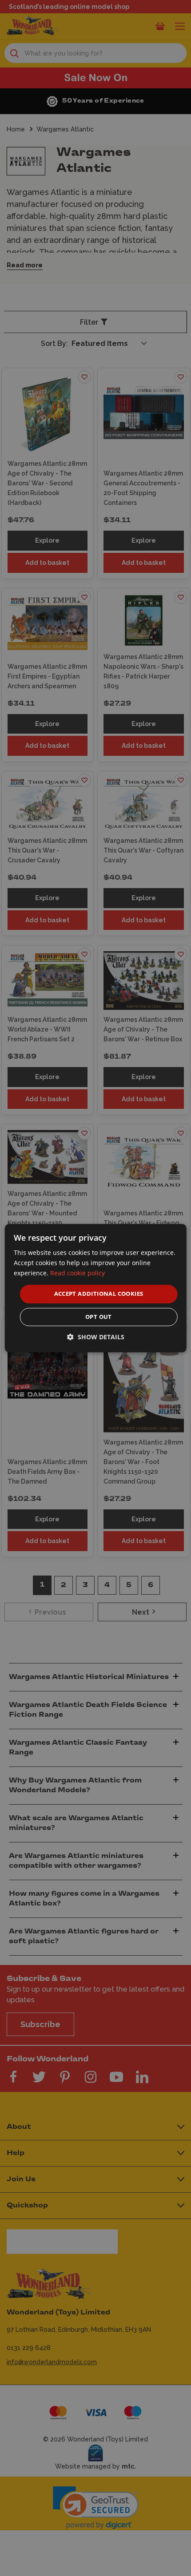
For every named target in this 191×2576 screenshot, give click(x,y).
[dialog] (96, 1288)
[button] (96, 1337)
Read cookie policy (78, 1273)
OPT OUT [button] (99, 1317)
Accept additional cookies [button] (99, 1294)
